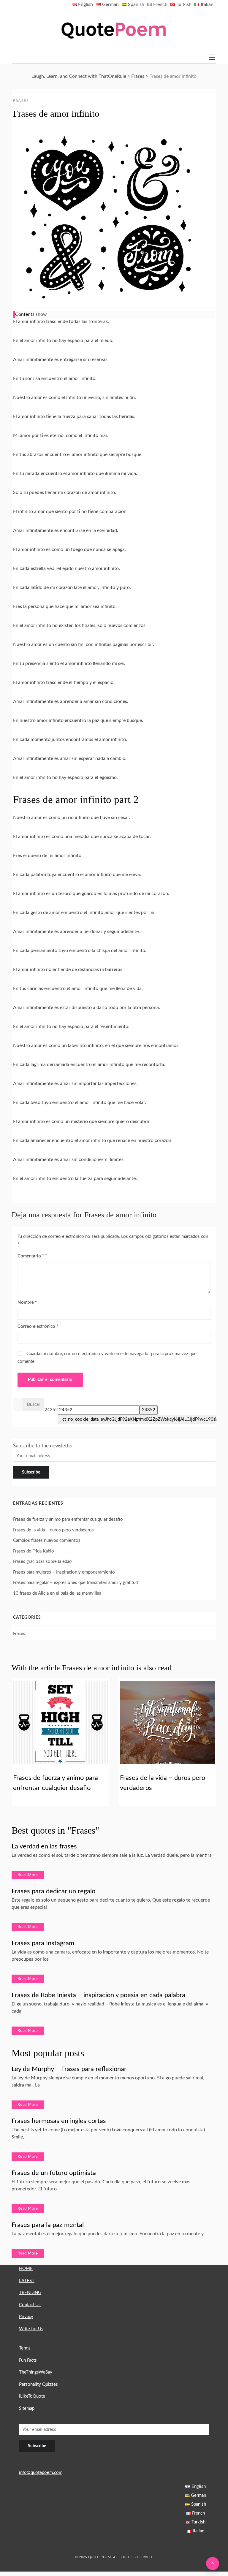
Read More (28, 1875)
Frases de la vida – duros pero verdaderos (53, 1530)
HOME (26, 2269)
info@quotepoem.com (41, 2473)
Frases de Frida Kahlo (34, 1551)
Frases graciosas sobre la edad (42, 1562)
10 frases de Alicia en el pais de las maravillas (57, 1593)
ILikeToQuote (32, 2396)
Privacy (26, 2317)
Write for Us (31, 2329)
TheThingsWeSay (36, 2372)
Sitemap (27, 2408)
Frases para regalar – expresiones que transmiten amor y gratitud (75, 1583)
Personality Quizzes (38, 2384)
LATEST (27, 2281)
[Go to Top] (213, 2564)
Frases (21, 101)
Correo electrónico (38, 1326)
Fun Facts (28, 2360)
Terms (25, 2348)
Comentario (31, 1256)
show (41, 314)
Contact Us (30, 2305)
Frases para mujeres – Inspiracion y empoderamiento (64, 1572)
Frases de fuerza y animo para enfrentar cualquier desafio (68, 1519)
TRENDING (30, 2293)
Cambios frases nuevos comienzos (47, 1540)
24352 (51, 1410)
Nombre (27, 1302)
